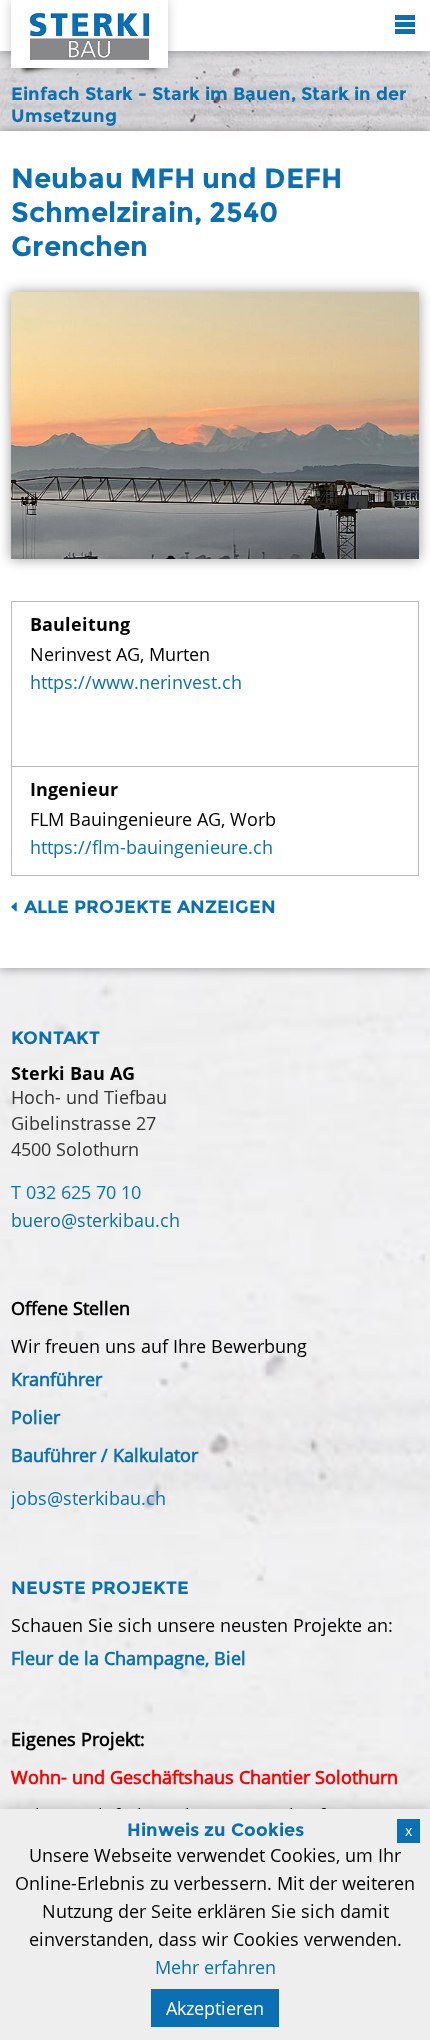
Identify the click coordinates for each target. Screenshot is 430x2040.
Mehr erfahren (215, 1967)
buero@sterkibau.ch (95, 1220)
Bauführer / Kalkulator (104, 1455)
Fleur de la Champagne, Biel (128, 1658)
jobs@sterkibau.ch (88, 1498)
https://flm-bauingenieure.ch (151, 847)
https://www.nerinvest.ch (136, 682)
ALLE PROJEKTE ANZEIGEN (150, 907)
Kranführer (56, 1379)
